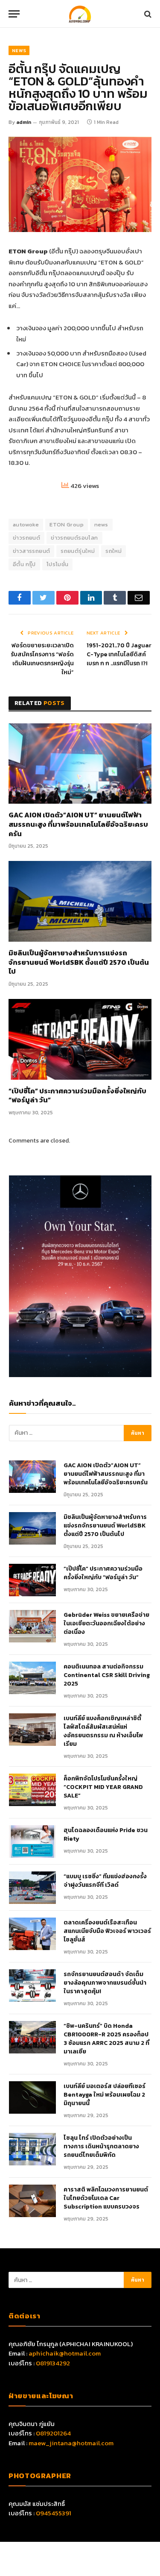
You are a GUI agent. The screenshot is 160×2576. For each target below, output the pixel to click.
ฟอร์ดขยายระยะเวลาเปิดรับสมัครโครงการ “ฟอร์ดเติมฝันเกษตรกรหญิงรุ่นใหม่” (42, 659)
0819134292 (53, 2363)
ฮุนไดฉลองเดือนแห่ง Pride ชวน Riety (106, 1835)
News (19, 50)
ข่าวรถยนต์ (26, 538)
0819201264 (53, 2433)
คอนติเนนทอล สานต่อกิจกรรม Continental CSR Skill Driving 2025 (107, 1675)
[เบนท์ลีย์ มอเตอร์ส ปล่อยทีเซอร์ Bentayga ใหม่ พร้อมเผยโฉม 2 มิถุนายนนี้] (32, 2097)
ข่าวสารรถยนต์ (31, 551)
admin (24, 122)
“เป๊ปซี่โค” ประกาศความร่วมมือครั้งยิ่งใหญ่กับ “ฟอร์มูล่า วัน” (77, 1096)
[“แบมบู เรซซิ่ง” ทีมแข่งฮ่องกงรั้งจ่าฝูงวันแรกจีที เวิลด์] (32, 1888)
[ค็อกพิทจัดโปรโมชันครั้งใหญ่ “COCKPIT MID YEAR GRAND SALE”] (32, 1790)
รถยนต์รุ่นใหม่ (78, 551)
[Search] (147, 14)
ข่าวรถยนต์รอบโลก (74, 538)
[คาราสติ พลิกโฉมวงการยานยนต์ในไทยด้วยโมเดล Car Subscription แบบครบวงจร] (32, 2201)
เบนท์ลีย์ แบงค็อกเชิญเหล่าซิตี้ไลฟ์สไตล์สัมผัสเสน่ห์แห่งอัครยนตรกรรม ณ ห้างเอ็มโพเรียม (103, 1731)
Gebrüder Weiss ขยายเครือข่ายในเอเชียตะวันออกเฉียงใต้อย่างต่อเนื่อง (106, 1624)
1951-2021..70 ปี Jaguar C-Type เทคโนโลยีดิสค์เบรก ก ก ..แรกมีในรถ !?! (119, 654)
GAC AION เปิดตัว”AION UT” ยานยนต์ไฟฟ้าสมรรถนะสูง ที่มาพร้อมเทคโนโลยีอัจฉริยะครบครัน (78, 824)
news (101, 524)
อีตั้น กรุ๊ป (24, 564)
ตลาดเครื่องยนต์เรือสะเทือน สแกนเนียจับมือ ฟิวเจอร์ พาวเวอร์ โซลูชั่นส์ (107, 1931)
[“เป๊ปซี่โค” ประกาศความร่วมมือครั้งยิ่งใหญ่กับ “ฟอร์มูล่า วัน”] (80, 1039)
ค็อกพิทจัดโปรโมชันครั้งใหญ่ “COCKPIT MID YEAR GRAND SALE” (103, 1787)
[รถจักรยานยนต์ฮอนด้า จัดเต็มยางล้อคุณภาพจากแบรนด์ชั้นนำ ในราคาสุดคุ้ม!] (32, 1986)
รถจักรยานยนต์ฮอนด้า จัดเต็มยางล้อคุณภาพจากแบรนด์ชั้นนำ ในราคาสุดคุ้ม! (105, 1983)
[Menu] (14, 14)
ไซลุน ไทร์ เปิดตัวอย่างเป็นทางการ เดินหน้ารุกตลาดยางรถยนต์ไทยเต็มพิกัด (101, 2147)
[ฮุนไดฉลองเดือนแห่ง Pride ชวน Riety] (32, 1842)
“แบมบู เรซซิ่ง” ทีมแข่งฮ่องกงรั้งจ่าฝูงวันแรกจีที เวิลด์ (105, 1881)
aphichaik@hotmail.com (65, 2353)
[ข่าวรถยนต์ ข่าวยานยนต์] (80, 14)
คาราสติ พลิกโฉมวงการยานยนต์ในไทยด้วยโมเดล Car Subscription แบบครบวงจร (106, 2198)
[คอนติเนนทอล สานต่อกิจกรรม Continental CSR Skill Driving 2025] (32, 1678)
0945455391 (54, 2513)
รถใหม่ (113, 551)
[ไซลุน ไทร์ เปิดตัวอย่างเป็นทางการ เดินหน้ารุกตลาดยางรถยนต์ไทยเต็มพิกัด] (32, 2149)
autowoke (26, 524)
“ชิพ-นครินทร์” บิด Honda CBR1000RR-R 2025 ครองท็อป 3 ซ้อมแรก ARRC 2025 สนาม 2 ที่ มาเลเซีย (106, 2039)
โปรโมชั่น (58, 564)
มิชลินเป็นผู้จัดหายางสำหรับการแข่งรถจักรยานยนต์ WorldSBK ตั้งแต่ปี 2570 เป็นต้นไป (79, 962)
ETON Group (67, 524)
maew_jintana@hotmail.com (71, 2443)
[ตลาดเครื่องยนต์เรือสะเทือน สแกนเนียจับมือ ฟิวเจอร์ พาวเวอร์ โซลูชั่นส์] (32, 1934)
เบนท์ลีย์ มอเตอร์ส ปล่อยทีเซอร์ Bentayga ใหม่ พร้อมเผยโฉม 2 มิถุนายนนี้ (105, 2095)
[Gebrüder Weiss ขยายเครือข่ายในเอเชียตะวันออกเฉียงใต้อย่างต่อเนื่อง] (32, 1626)
